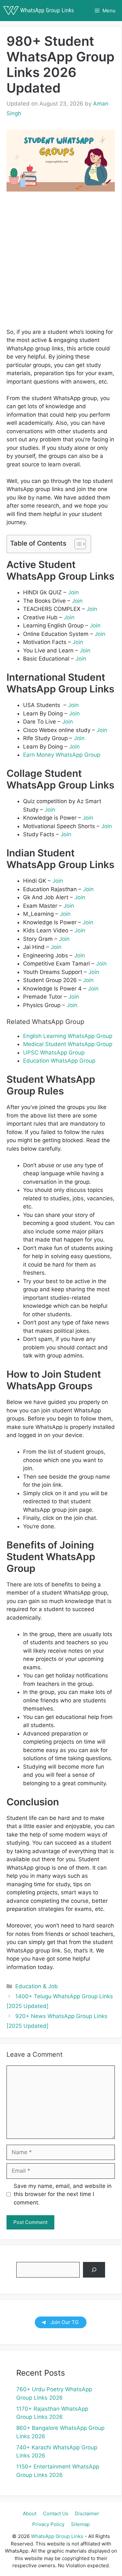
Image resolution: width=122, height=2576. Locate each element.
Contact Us (56, 2513)
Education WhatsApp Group (59, 1061)
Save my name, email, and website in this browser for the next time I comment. (63, 2194)
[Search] (94, 2270)
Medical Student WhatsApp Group (68, 1044)
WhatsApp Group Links (57, 2536)
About (30, 2513)
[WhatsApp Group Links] (40, 11)
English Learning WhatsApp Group (68, 1036)
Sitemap (80, 2524)
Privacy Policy (48, 2524)
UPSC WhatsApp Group (54, 1053)
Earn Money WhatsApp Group (62, 755)
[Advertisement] (61, 265)
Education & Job (37, 1986)
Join (73, 592)
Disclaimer (87, 2513)
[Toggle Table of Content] (77, 544)
